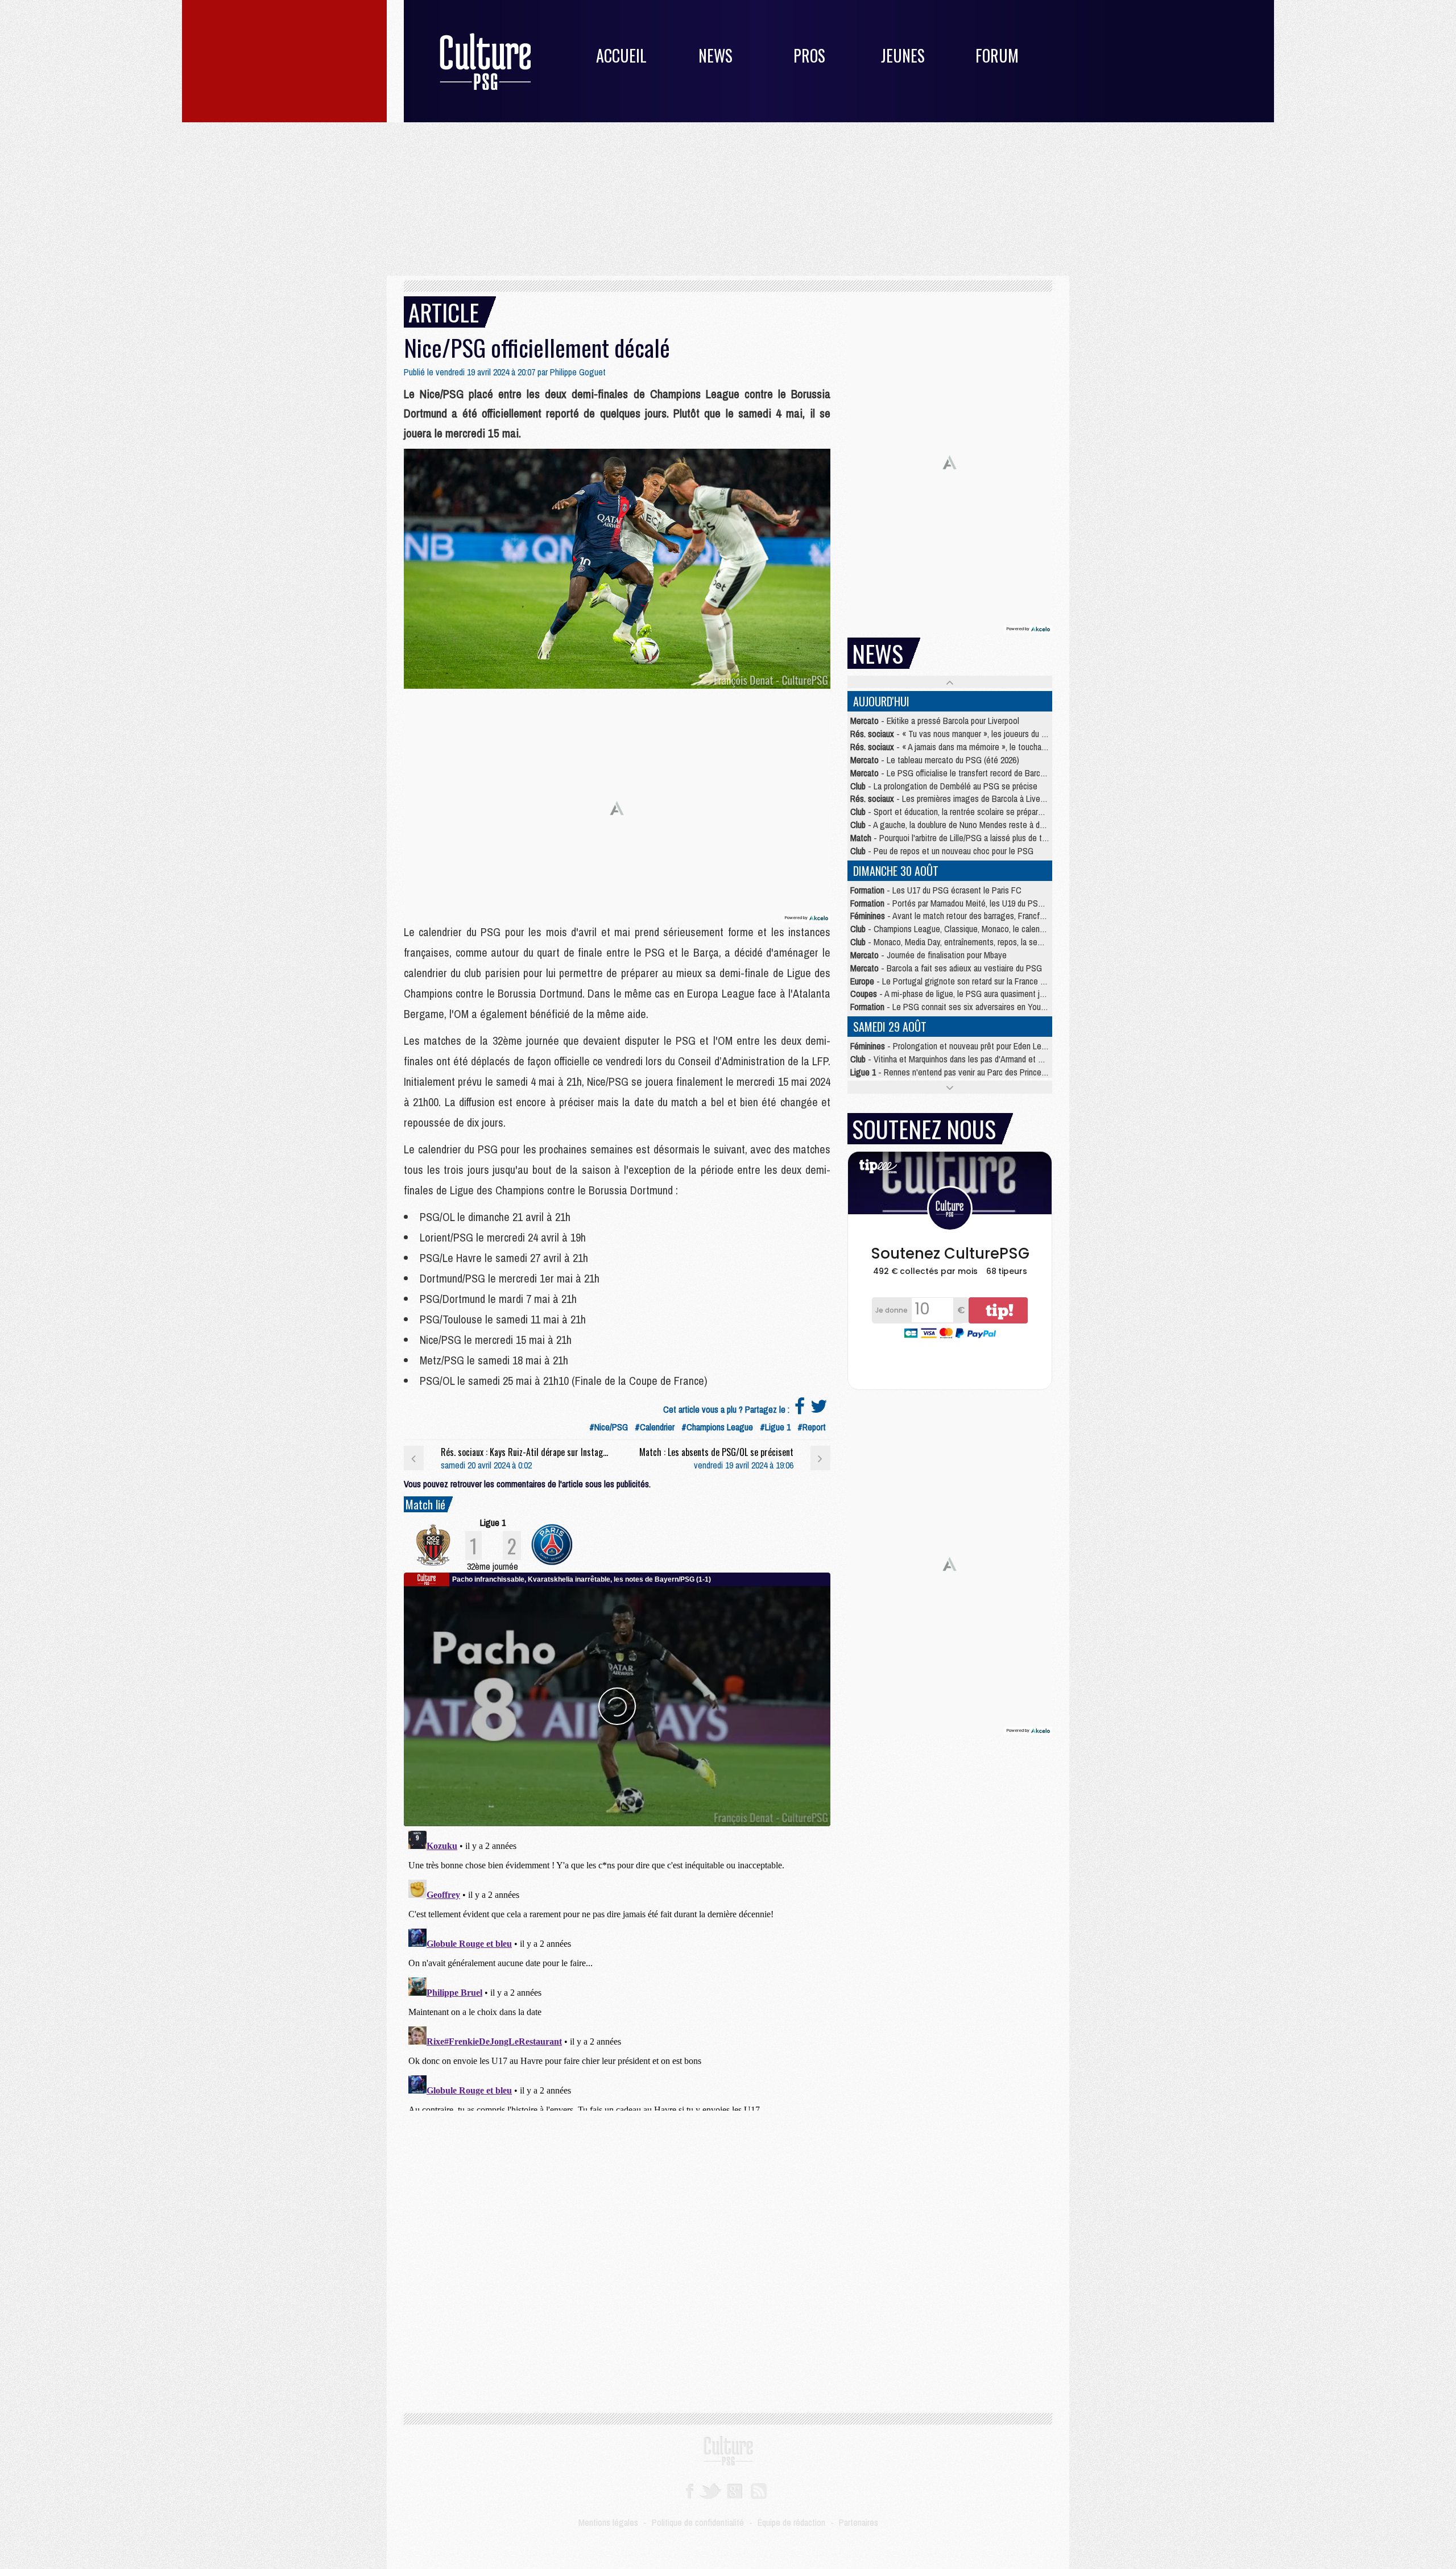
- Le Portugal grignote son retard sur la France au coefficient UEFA (979, 981)
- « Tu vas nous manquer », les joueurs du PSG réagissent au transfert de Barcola (1014, 734)
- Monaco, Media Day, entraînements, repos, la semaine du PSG (968, 942)
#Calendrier (655, 1427)
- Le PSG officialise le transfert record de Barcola (950, 773)
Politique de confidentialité (698, 2522)
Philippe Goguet (578, 372)
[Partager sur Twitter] (819, 1409)
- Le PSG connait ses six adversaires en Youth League (963, 1007)
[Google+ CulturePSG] (735, 2490)
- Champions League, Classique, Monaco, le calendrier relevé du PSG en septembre (1004, 929)
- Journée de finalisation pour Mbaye (928, 955)
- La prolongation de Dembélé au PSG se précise (944, 786)
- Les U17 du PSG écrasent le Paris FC (936, 890)
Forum (997, 55)
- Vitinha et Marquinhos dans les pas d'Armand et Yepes (955, 1059)
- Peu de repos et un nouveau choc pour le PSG (942, 851)
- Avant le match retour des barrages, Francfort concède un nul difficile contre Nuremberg (1022, 916)
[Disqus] (617, 1968)
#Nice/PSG (609, 1427)
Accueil (621, 55)
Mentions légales (608, 2522)
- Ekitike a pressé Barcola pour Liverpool (935, 721)
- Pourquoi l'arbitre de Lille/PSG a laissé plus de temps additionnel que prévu (993, 838)
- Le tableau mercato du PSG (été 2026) (935, 760)
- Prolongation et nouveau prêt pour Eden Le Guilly (956, 1046)
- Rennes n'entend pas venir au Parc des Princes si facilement (971, 1072)
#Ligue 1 (775, 1427)
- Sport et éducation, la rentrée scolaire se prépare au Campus (967, 812)
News (715, 55)
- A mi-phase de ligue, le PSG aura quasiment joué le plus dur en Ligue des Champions (1014, 994)
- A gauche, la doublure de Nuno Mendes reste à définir (954, 825)
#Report (812, 1427)
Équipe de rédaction (791, 2522)
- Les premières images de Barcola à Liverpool (954, 799)
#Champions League (717, 1427)
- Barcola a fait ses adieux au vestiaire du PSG (946, 968)
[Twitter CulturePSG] (710, 2490)
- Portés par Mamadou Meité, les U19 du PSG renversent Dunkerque (986, 903)
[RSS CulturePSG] (759, 2490)
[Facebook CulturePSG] (690, 2490)
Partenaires (859, 2522)
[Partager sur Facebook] (800, 1409)
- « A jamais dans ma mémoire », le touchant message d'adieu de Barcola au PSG (1013, 747)
